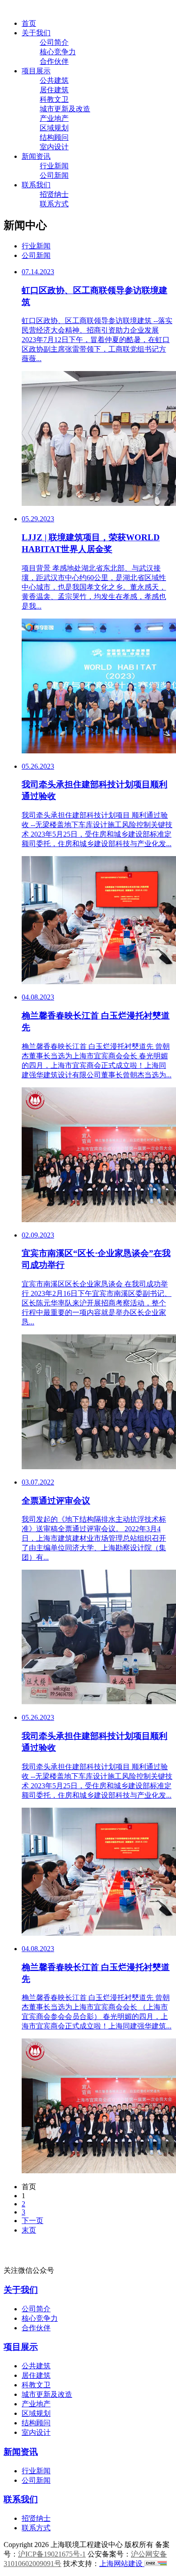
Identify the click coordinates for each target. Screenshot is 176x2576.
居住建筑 (54, 90)
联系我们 (36, 185)
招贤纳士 (54, 194)
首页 (29, 23)
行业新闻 (54, 166)
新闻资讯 (36, 156)
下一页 (32, 2221)
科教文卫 (54, 99)
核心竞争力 (58, 52)
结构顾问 (54, 137)
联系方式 (54, 204)
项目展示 (36, 71)
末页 (29, 2230)
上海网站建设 (122, 2564)
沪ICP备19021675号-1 (52, 2554)
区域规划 (54, 128)
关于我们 (36, 33)
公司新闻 (54, 175)
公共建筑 (54, 80)
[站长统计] (156, 2564)
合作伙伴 (54, 61)
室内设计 (54, 147)
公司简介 (54, 42)
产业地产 (54, 118)
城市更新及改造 (65, 109)
